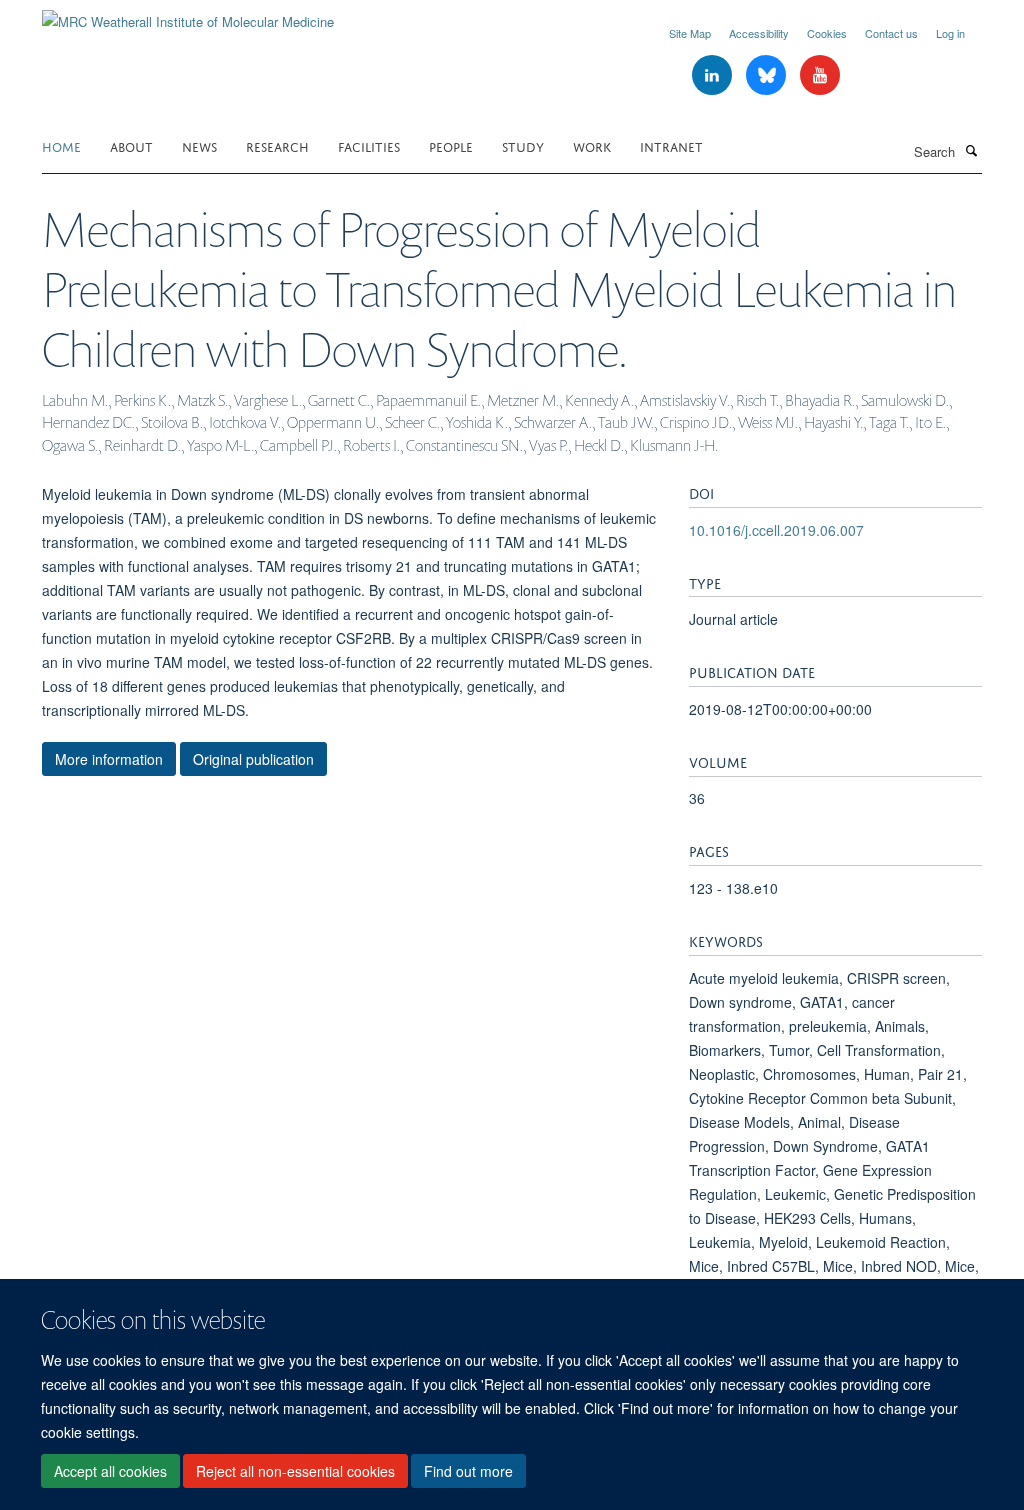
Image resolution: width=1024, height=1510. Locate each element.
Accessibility (759, 33)
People (451, 145)
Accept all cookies (110, 1471)
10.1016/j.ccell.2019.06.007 (776, 530)
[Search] (971, 150)
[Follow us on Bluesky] (768, 75)
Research (277, 145)
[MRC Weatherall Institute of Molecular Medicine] (188, 14)
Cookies (827, 33)
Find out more (468, 1471)
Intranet (671, 145)
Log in (950, 33)
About (131, 145)
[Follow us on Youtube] (820, 75)
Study (523, 145)
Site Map (690, 33)
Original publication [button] (253, 759)
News (199, 145)
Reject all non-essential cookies (295, 1471)
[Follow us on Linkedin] (714, 75)
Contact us (891, 33)
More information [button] (109, 759)
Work (592, 145)
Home (61, 145)
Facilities (369, 145)
